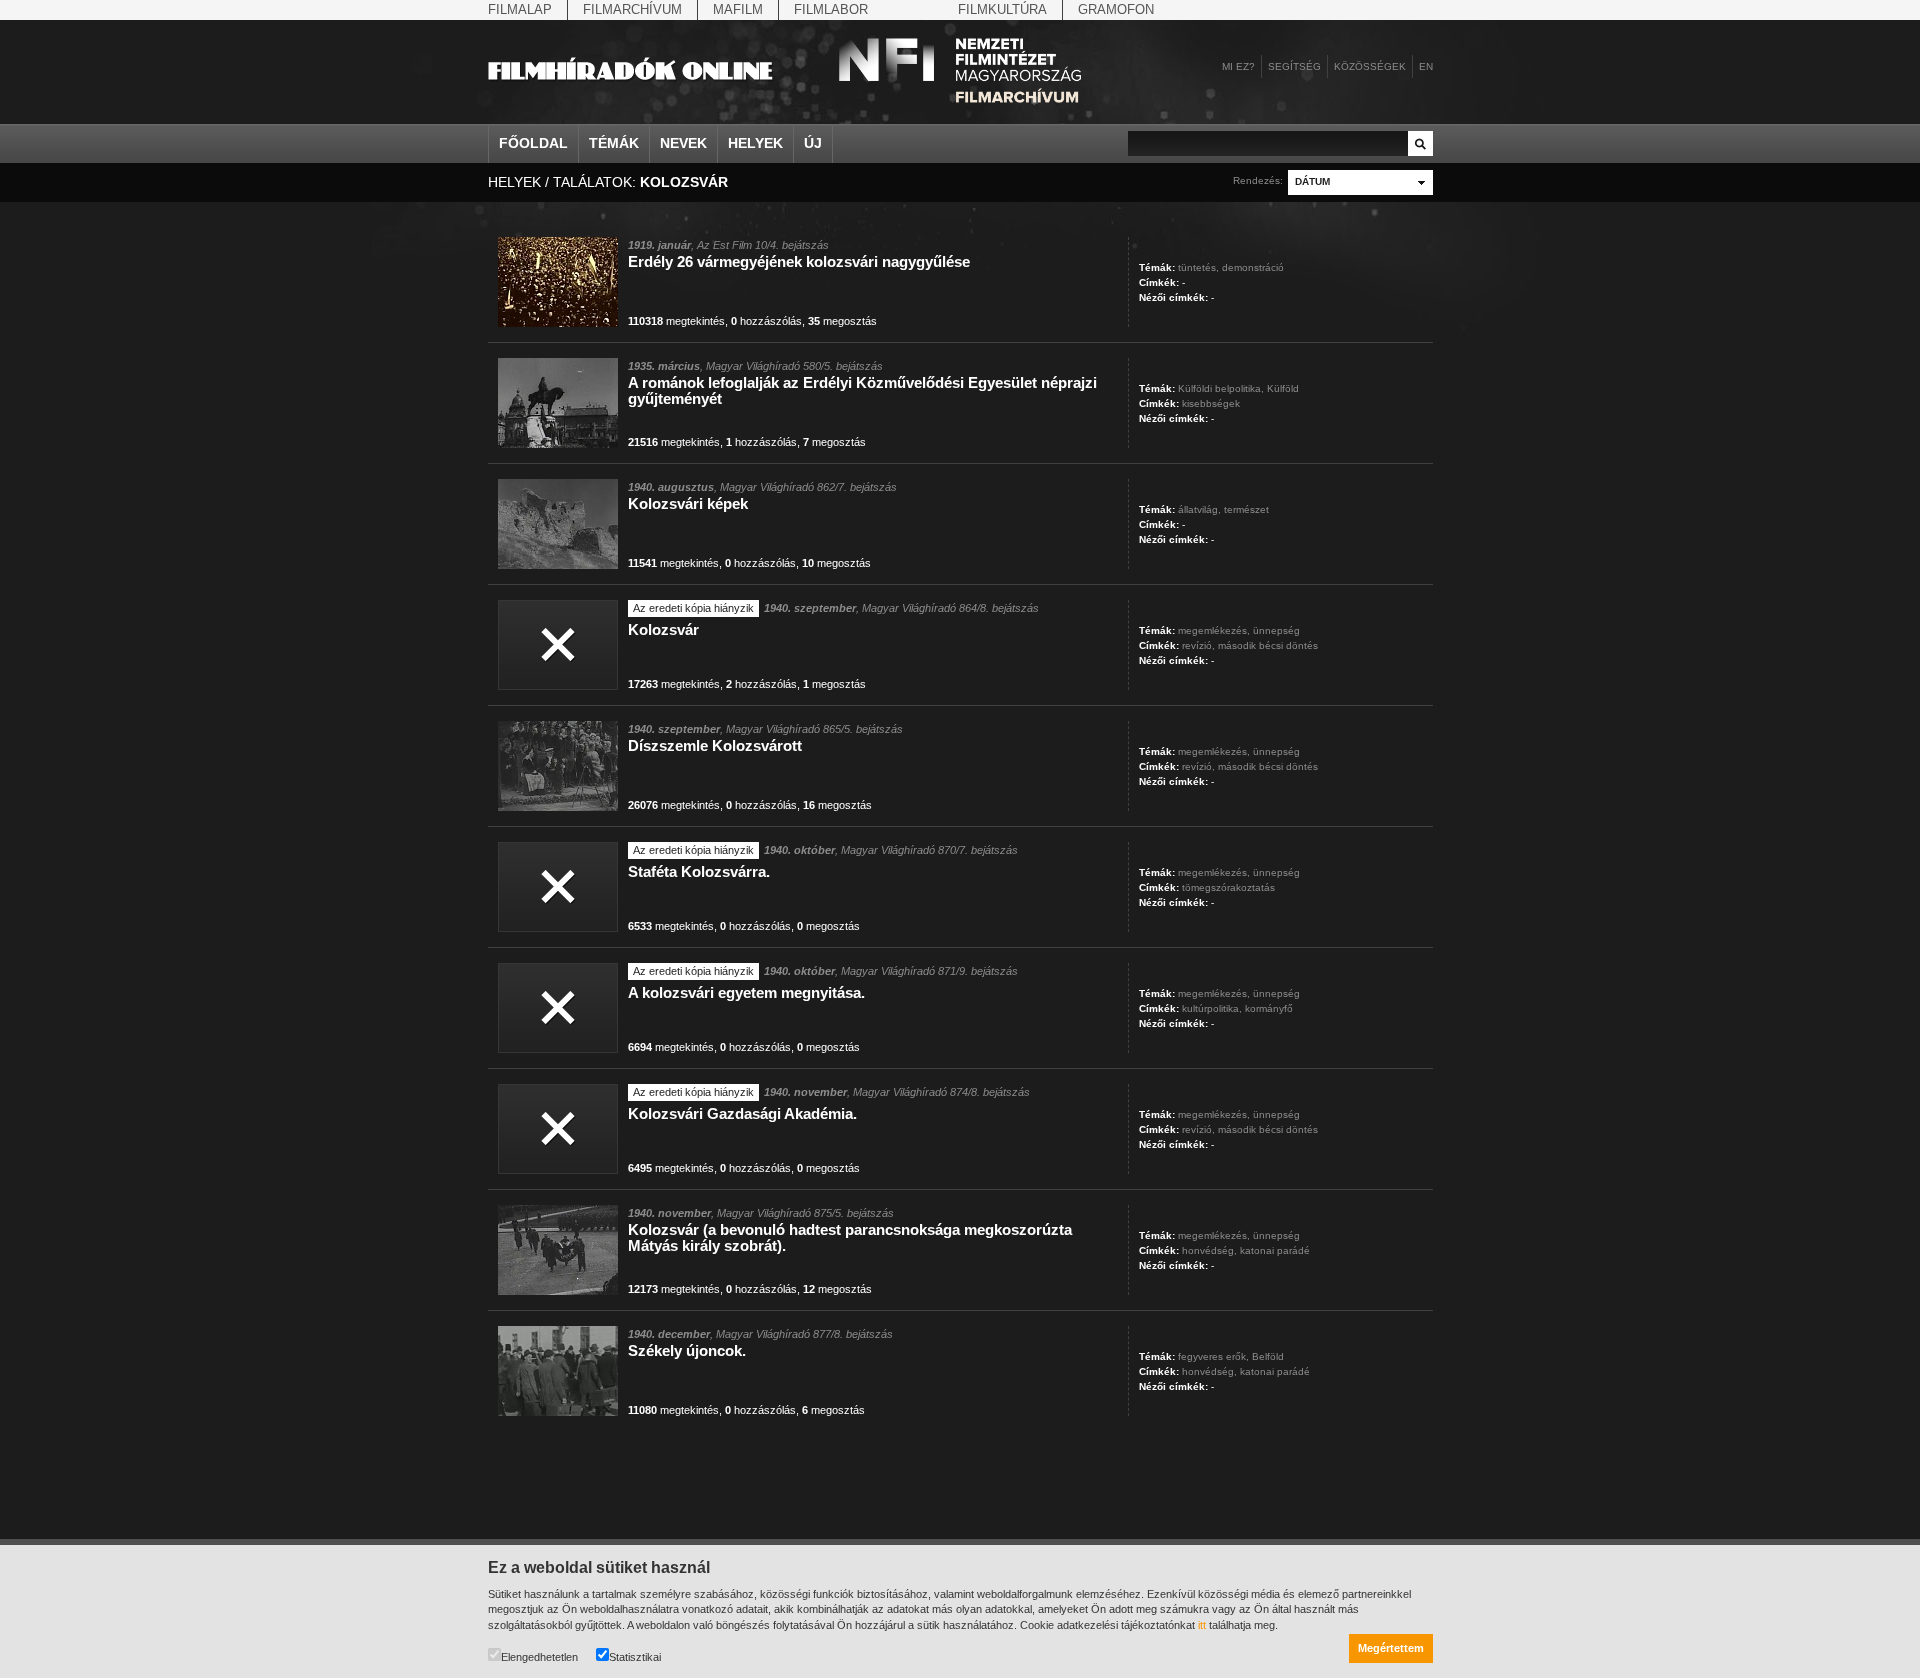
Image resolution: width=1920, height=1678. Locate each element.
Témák (614, 143)
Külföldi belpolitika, (1221, 388)
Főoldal (533, 143)
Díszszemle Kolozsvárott (715, 745)
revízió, (1198, 645)
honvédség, (1209, 1250)
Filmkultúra (1002, 9)
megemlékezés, (1214, 630)
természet (1246, 509)
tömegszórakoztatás (1228, 887)
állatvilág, (1199, 509)
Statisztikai (635, 1657)
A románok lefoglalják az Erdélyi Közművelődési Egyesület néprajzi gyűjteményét (862, 390)
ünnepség (1276, 630)
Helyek (755, 143)
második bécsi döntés (1268, 645)
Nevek (683, 143)
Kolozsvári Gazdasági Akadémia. (742, 1113)
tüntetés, (1198, 267)
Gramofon (1116, 9)
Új (813, 143)
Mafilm (738, 9)
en (1426, 66)
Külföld (1283, 388)
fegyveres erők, (1213, 1356)
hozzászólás (766, 321)
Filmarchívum (632, 9)
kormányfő (1269, 1008)
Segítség (1294, 66)
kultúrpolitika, (1212, 1008)
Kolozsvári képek (688, 503)
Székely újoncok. (687, 1350)
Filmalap (520, 9)
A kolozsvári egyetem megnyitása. (746, 992)
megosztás (842, 321)
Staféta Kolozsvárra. (699, 871)
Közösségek (1370, 66)
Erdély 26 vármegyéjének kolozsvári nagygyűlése (799, 261)
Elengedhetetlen (539, 1657)
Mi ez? (1238, 66)
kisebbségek (1211, 403)
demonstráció (1253, 267)
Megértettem (1391, 1648)
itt (1202, 1625)
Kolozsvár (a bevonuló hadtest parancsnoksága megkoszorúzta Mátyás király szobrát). (850, 1237)
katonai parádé (1275, 1250)
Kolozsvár (663, 629)
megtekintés (676, 321)
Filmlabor (831, 9)
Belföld (1268, 1356)
